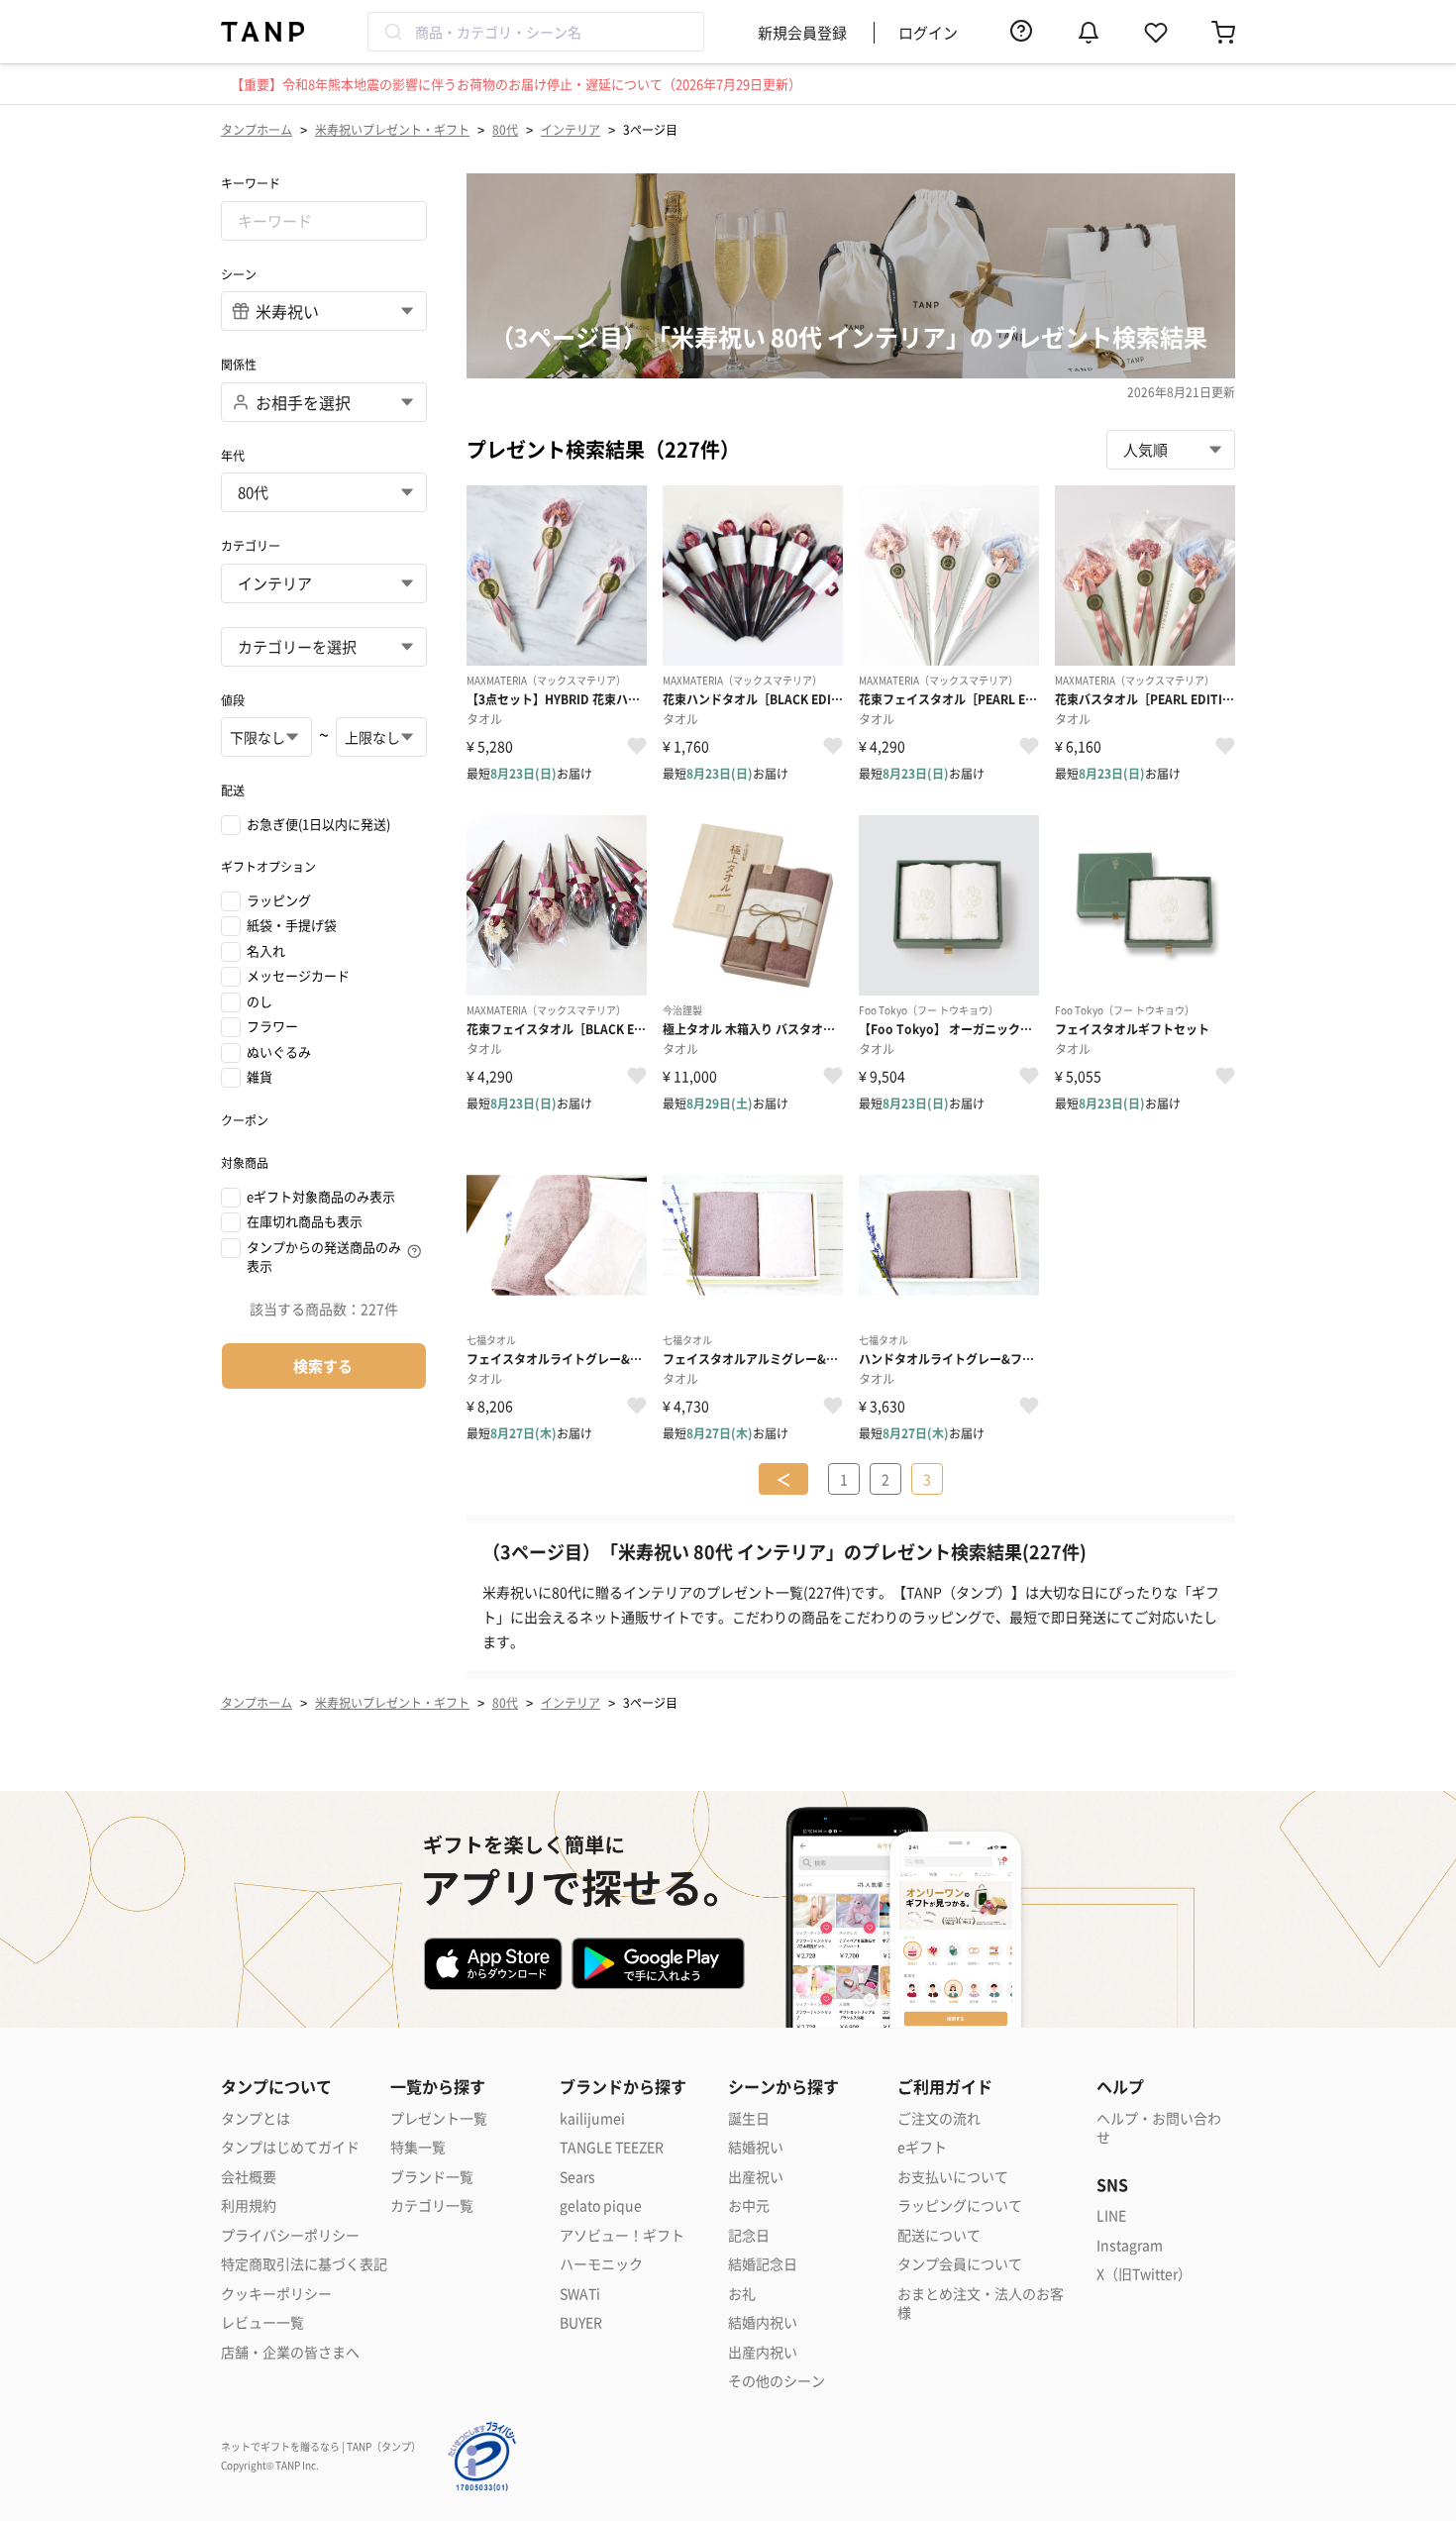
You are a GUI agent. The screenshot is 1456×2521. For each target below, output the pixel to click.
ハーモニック (601, 2264)
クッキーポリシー (276, 2294)
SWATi (580, 2294)
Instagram (1130, 2245)
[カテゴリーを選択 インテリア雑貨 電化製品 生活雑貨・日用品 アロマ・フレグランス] (324, 647)
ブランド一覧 (432, 2177)
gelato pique (601, 2206)
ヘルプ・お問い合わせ (1159, 2128)
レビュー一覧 (262, 2322)
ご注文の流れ (939, 2118)
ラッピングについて (960, 2206)
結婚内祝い (763, 2322)
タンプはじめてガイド (290, 2147)
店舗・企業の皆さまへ (290, 2352)
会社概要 (249, 2177)
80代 (505, 129)
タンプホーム (257, 129)
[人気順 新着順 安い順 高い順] (1171, 450)
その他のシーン (777, 2381)
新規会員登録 (802, 32)
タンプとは (256, 2118)
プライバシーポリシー (290, 2235)
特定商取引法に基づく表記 (304, 2264)
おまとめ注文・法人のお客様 (981, 2304)
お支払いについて (953, 2177)
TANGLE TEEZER (612, 2147)
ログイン (928, 32)
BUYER (581, 2322)
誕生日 (749, 2118)
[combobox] (536, 32)
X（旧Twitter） (1144, 2274)
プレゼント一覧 (439, 2118)
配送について (939, 2235)
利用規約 (249, 2206)
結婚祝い (756, 2147)
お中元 (749, 2206)
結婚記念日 (763, 2264)
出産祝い (756, 2177)
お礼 (742, 2294)
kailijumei (592, 2118)
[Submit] (392, 32)
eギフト (922, 2147)
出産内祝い (763, 2352)
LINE (1111, 2215)
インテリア (571, 129)
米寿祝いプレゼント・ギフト (392, 129)
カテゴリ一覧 (432, 2206)
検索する (323, 1366)
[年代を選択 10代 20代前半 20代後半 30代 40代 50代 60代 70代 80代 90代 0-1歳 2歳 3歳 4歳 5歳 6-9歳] (324, 492)
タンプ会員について (960, 2264)
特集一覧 (418, 2147)
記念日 (749, 2235)
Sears (577, 2177)
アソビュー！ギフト (622, 2235)
